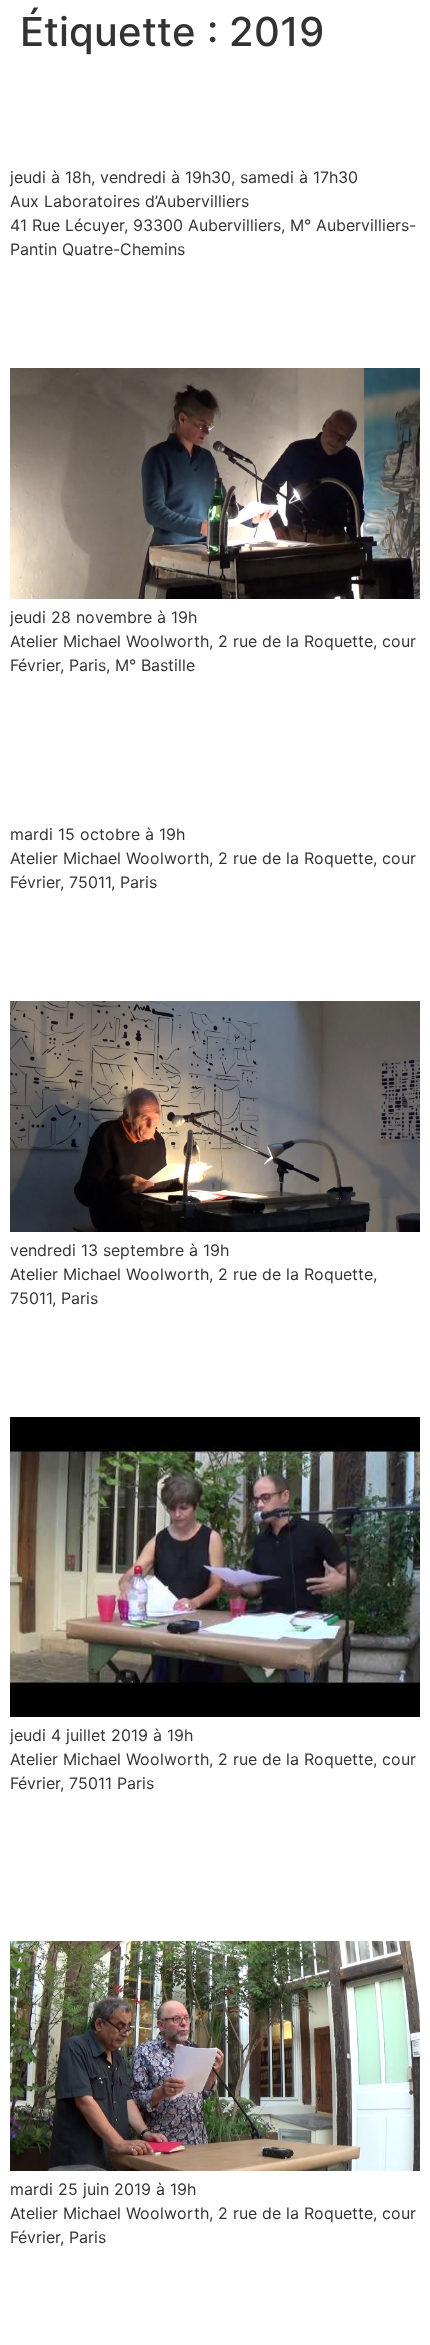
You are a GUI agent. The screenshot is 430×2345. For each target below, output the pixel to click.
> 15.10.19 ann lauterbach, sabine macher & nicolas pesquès (212, 748)
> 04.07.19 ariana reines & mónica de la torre (210, 1361)
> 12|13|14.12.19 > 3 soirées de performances (204, 109)
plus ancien (64, 2281)
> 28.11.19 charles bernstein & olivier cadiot (205, 312)
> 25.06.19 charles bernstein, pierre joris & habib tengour (191, 1867)
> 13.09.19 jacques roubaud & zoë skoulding (202, 946)
